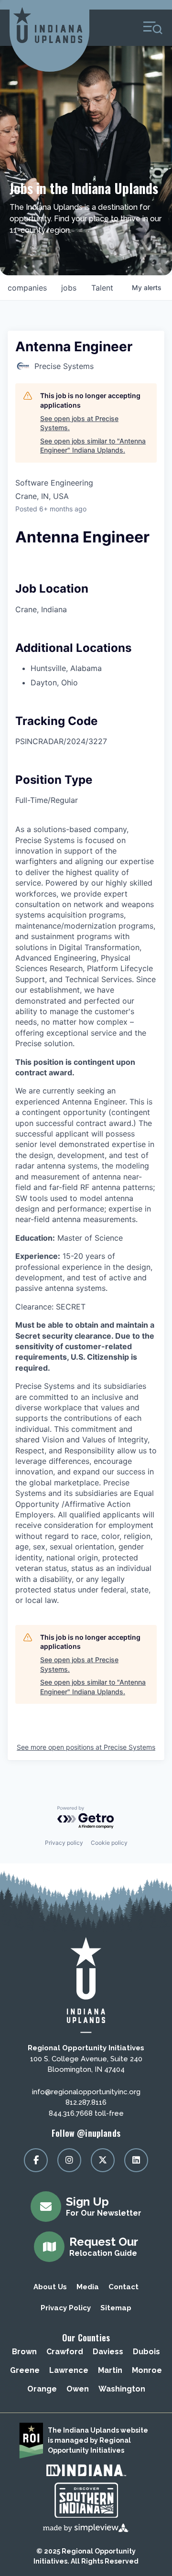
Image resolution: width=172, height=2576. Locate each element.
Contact (124, 2287)
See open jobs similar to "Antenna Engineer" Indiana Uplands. (93, 446)
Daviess (108, 2352)
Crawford (65, 2352)
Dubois (146, 2352)
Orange (42, 2389)
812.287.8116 (86, 2102)
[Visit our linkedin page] (136, 2160)
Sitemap (116, 2308)
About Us (50, 2287)
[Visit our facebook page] (36, 2160)
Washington (122, 2389)
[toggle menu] (153, 28)
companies (27, 288)
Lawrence (69, 2370)
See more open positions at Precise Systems (86, 1747)
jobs (69, 288)
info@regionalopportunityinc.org (86, 2092)
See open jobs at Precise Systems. (79, 423)
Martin (110, 2370)
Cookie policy (109, 1843)
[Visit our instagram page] (69, 2160)
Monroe (147, 2370)
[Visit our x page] (103, 2160)
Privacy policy (64, 1843)
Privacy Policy (66, 2308)
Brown (24, 2352)
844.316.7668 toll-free (86, 2113)
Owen (78, 2389)
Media (88, 2287)
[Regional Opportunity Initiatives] (48, 25)
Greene (25, 2370)
